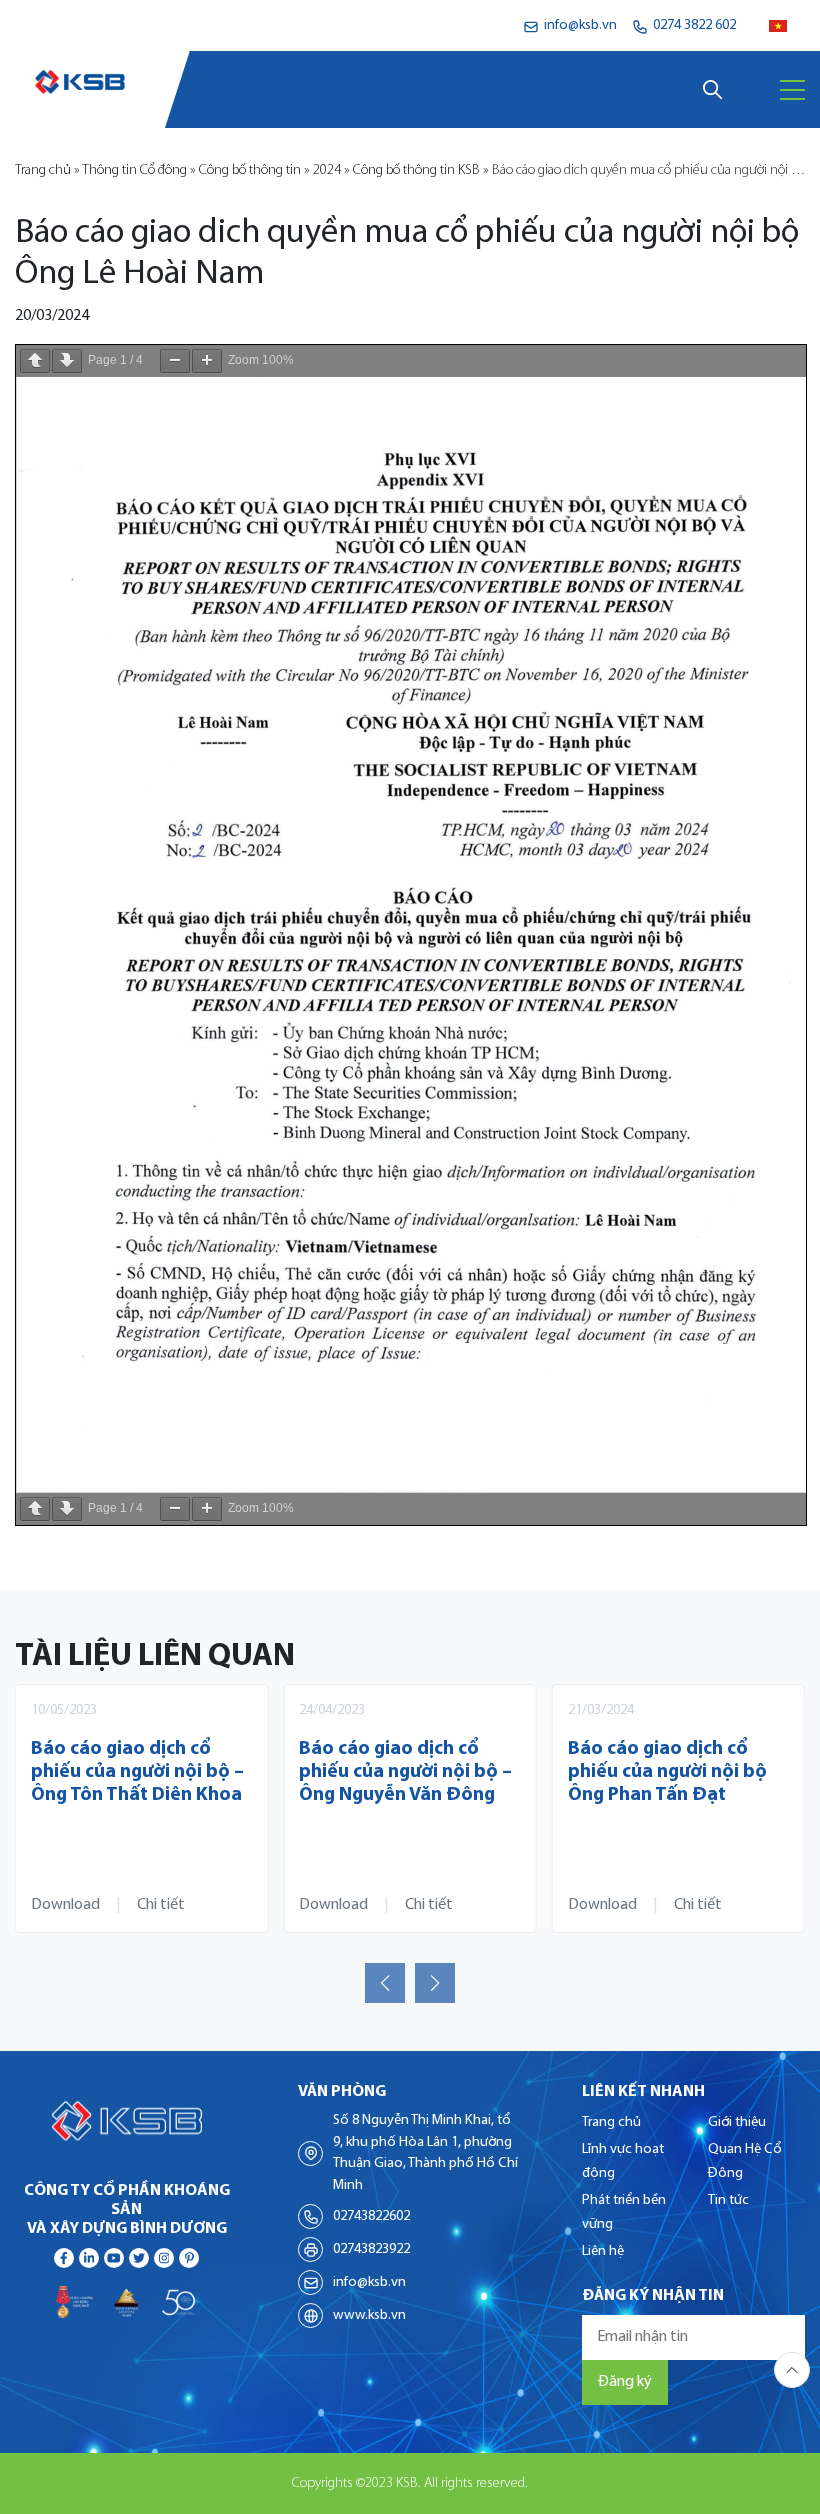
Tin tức (728, 2200)
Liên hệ (603, 2251)
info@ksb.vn (369, 2282)
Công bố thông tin (250, 170)
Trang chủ (43, 170)
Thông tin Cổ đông (134, 170)
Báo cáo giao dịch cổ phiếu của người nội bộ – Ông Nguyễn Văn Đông (405, 1772)
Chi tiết (161, 1905)
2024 (327, 170)
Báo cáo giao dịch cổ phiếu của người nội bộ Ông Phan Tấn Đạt (667, 1772)
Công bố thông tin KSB (416, 170)
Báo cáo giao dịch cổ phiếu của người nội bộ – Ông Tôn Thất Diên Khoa (137, 1772)
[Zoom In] (207, 361)
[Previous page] (35, 361)
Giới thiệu (737, 2122)
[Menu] (792, 90)
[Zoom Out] (175, 361)
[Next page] (67, 361)
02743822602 (371, 2216)
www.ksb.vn (369, 2315)
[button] (385, 1983)
